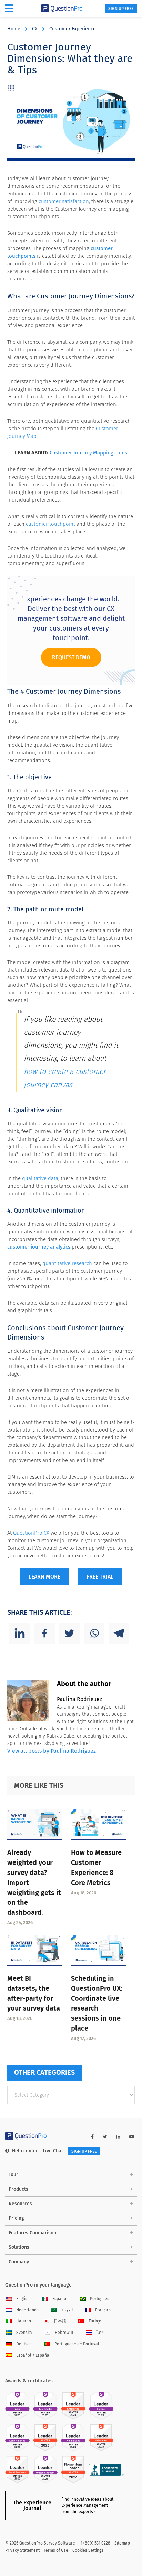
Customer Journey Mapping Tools (88, 453)
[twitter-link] (105, 2137)
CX (35, 29)
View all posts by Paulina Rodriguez (52, 1751)
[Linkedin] (20, 1633)
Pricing (16, 2218)
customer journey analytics (39, 1247)
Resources (20, 2204)
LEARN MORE (44, 1577)
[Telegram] (119, 1633)
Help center (25, 2151)
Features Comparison (32, 2233)
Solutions (19, 2247)
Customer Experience (73, 29)
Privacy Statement (22, 2550)
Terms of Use (56, 2550)
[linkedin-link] (118, 2137)
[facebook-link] (92, 2137)
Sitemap (122, 2543)
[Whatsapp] (94, 1633)
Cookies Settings (88, 2550)
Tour (13, 2175)
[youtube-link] (132, 2137)
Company (19, 2262)
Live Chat (53, 2151)
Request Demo (71, 657)
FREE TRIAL (100, 1577)
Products (18, 2189)
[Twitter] (69, 1633)
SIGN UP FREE (121, 9)
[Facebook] (44, 1633)
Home (14, 29)
